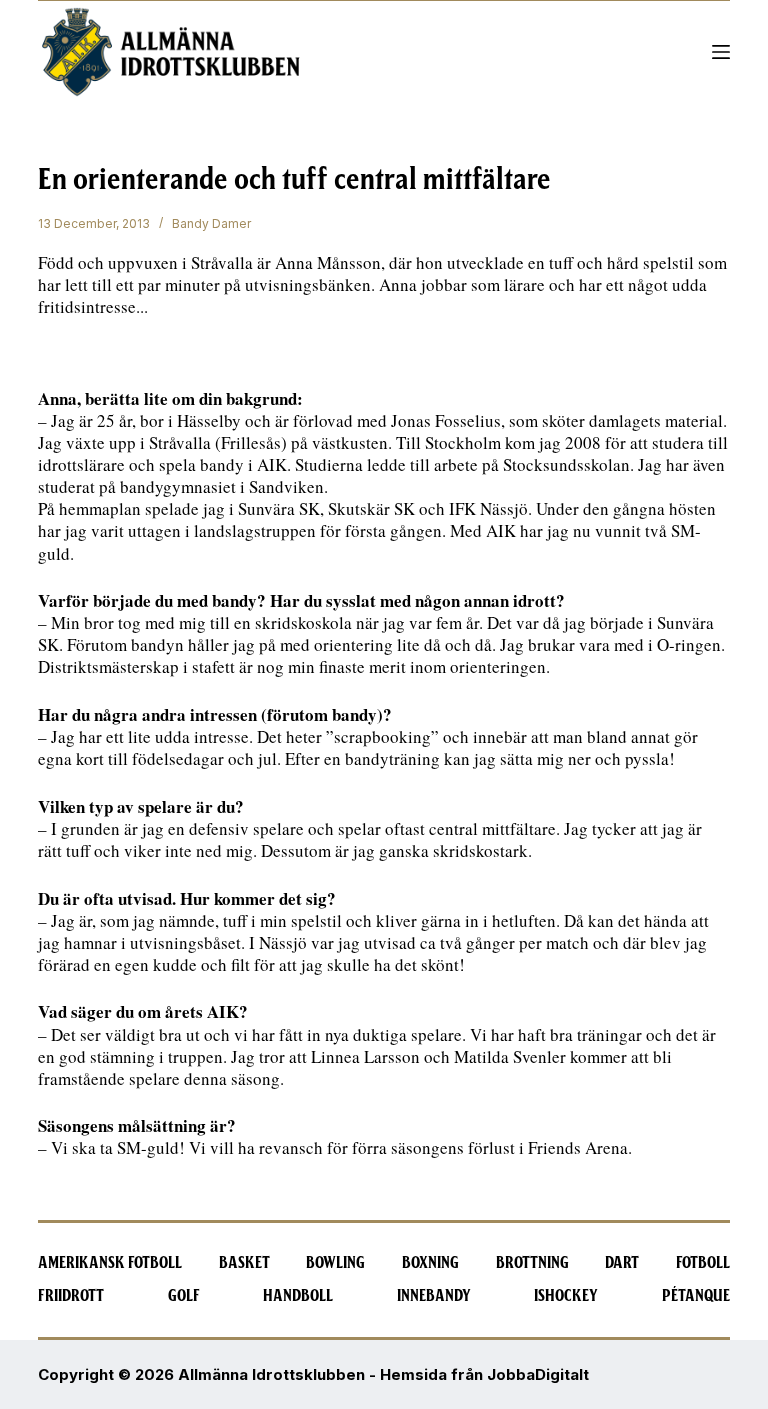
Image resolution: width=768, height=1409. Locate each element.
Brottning (532, 1263)
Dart (622, 1263)
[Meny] (721, 52)
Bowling (335, 1263)
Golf (184, 1296)
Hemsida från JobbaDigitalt (484, 1374)
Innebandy (434, 1296)
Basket (244, 1263)
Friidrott (71, 1296)
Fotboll (703, 1263)
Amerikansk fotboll (110, 1263)
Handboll (298, 1296)
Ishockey (566, 1296)
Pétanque (696, 1296)
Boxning (430, 1263)
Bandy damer (211, 223)
